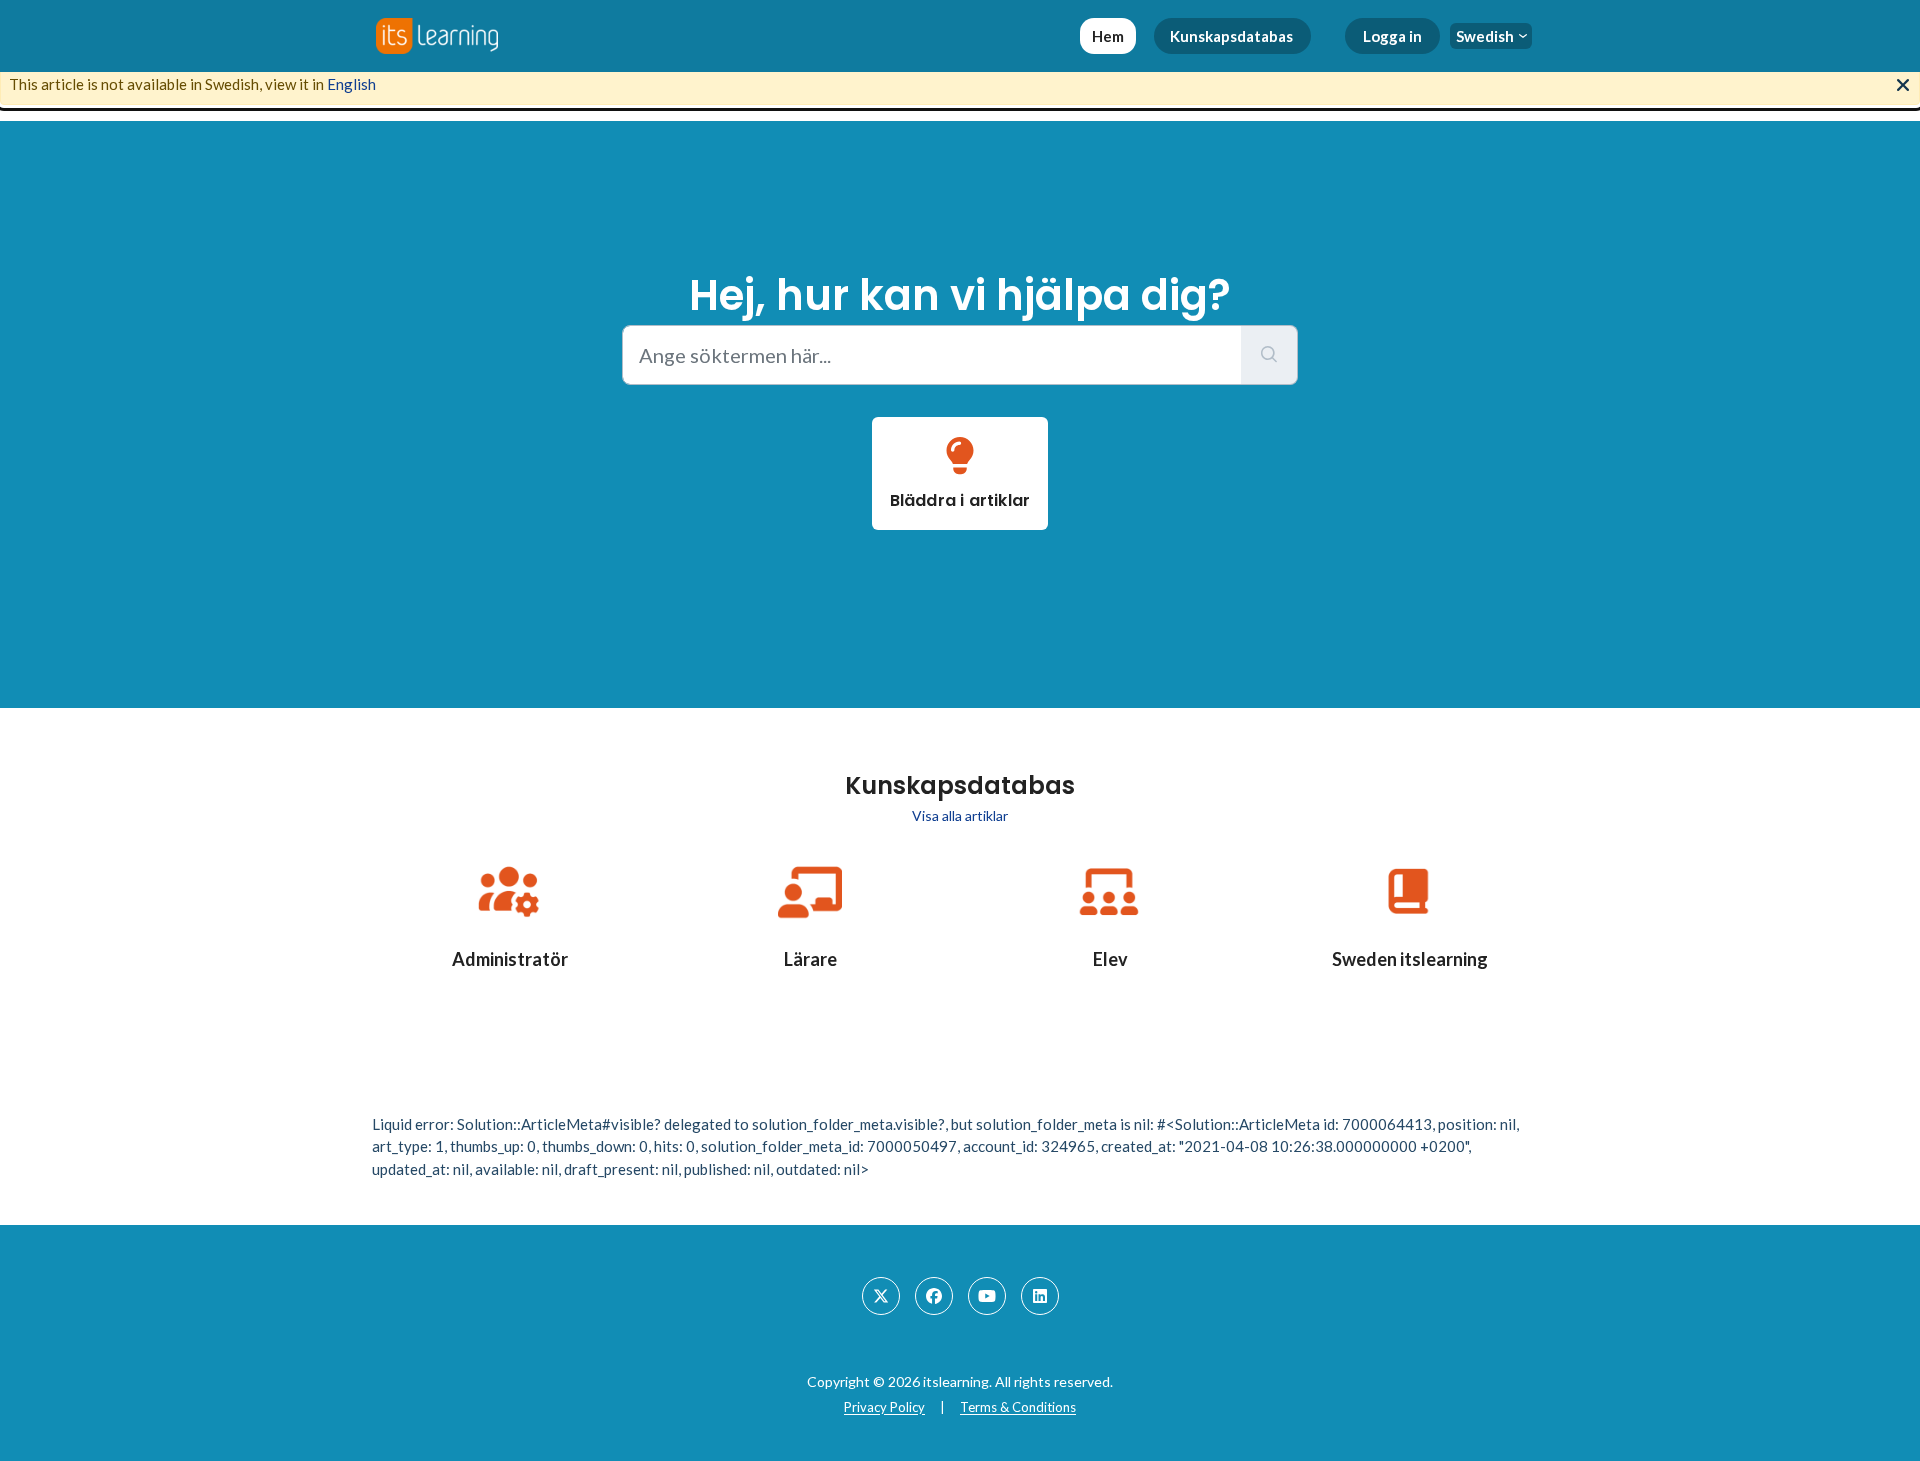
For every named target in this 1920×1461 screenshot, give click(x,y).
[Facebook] (934, 1296)
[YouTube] (987, 1296)
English (351, 84)
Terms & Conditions (1018, 1407)
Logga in (1392, 36)
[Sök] (1269, 355)
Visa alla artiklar (960, 815)
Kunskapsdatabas (1231, 36)
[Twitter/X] (881, 1296)
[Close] (1903, 83)
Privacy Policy (884, 1407)
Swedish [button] (1485, 36)
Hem (1108, 36)
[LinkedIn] (1040, 1296)
